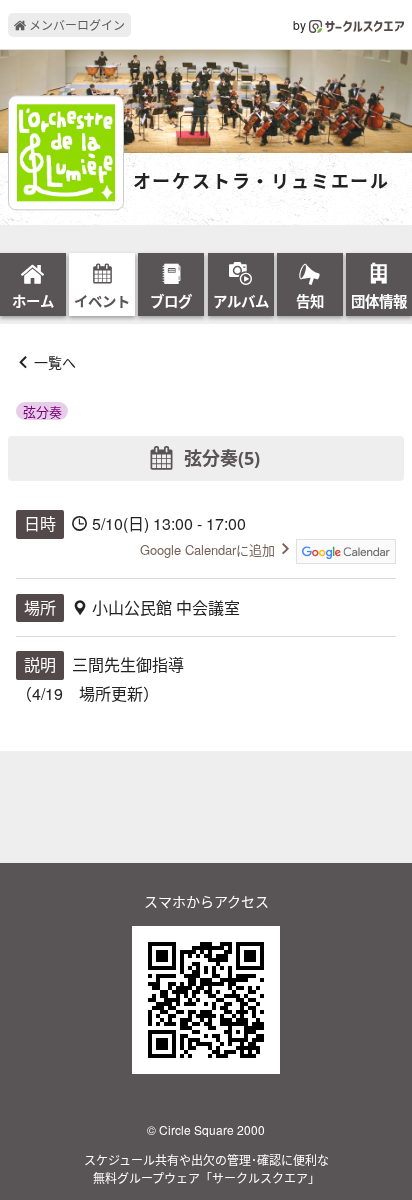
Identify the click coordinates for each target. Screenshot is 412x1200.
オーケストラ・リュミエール (261, 182)
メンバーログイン (75, 24)
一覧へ (55, 362)
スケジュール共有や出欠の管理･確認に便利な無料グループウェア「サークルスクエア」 (206, 1168)
